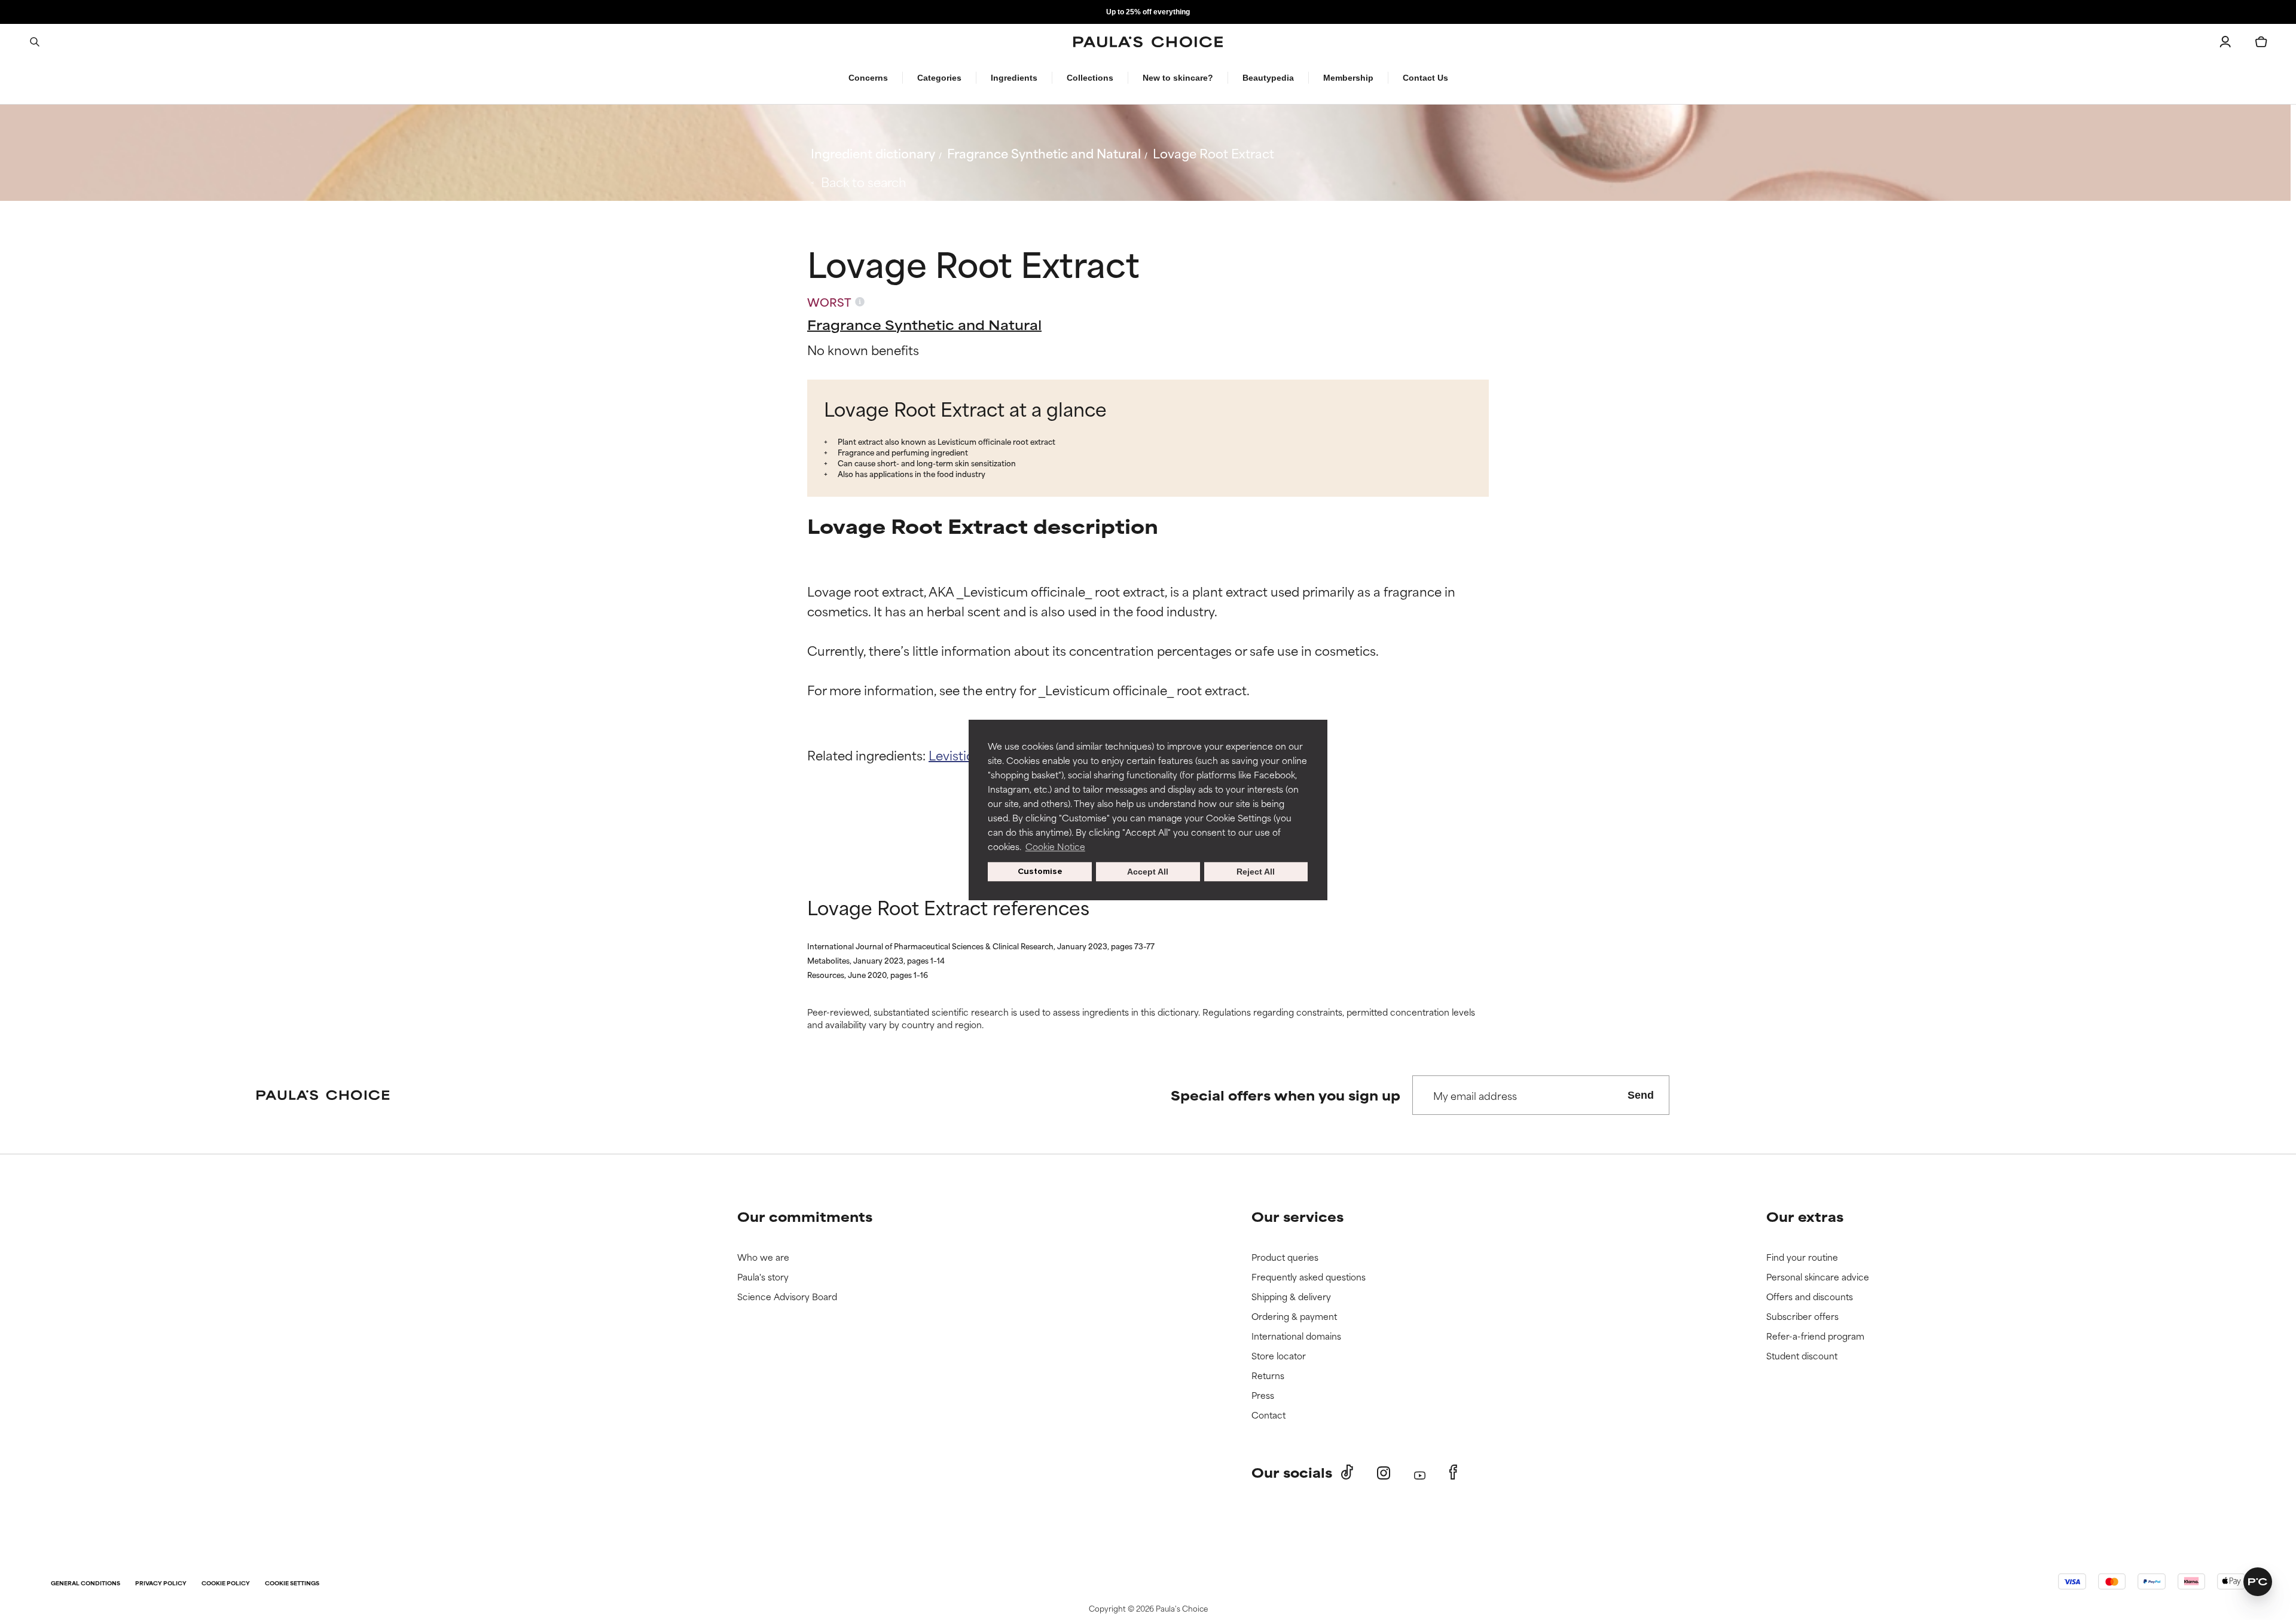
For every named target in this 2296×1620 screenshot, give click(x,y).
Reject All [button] (1256, 872)
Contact (1268, 1415)
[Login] (2225, 42)
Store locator (1279, 1356)
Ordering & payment (1294, 1317)
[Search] (35, 42)
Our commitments (805, 1216)
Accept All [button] (1148, 872)
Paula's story (763, 1277)
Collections (1090, 78)
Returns (1268, 1376)
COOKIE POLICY (226, 1584)
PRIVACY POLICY (161, 1584)
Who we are (763, 1257)
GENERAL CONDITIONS (86, 1584)
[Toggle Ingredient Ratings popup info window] (860, 302)
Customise (1040, 871)
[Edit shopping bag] (2261, 42)
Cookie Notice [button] (1055, 846)
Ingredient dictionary (873, 153)
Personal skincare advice (1818, 1277)
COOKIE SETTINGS (292, 1584)
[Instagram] (1384, 1473)
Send (1641, 1095)
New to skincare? (1178, 78)
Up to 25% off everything (1148, 12)
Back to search (864, 181)
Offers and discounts (1810, 1297)
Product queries (1285, 1257)
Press (1263, 1396)
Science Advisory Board (787, 1297)
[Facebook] (1453, 1472)
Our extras (1805, 1216)
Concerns (868, 78)
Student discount (1802, 1356)
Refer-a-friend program (1815, 1336)
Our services (1297, 1216)
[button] (2258, 1582)
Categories (939, 78)
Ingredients (1014, 78)
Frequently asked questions (1309, 1277)
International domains (1296, 1336)
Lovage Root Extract (1213, 153)
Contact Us (1425, 78)
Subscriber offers (1802, 1317)
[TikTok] (1347, 1472)
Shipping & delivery (1291, 1297)
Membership (1348, 78)
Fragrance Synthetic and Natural (1044, 153)
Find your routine (1802, 1257)
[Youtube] (1420, 1473)
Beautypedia (1268, 78)
